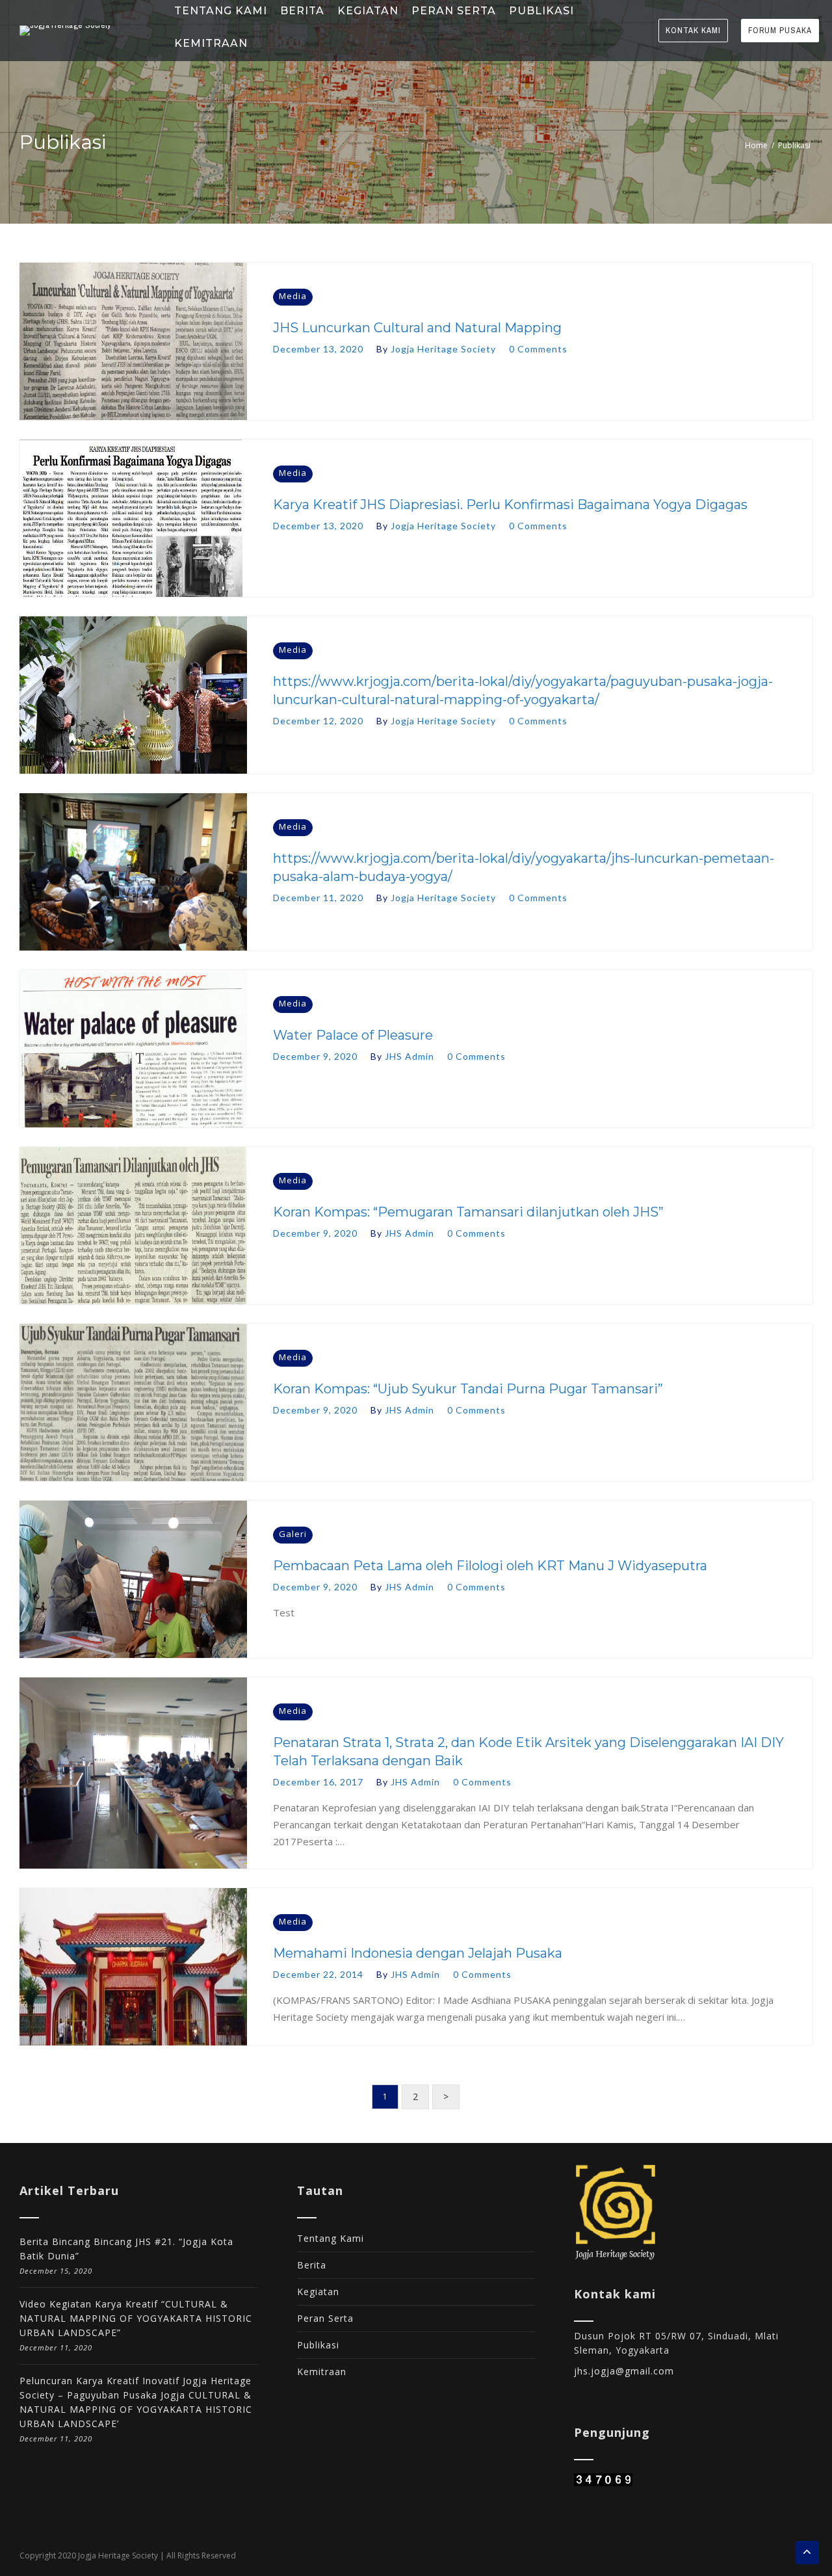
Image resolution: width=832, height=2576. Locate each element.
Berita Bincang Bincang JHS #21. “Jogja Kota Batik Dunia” (126, 2249)
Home (756, 145)
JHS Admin (409, 1056)
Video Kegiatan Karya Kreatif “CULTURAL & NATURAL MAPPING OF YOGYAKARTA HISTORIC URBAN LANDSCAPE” (136, 2318)
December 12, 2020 (318, 721)
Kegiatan (318, 2292)
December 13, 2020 (318, 349)
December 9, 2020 (315, 1056)
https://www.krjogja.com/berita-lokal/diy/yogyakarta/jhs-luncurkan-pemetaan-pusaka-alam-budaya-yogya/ (524, 867)
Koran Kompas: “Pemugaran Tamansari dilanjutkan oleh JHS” (468, 1212)
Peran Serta (325, 2318)
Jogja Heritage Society (443, 349)
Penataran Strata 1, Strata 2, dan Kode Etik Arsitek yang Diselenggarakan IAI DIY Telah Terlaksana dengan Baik (528, 1752)
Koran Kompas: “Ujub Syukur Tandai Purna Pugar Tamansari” (468, 1389)
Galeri (293, 1534)
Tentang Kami (331, 2238)
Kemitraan (322, 2372)
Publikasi (318, 2345)
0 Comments (538, 349)
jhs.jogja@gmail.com (624, 2371)
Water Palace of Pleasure (353, 1035)
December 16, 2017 (318, 1782)
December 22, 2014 (318, 1974)
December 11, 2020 (318, 898)
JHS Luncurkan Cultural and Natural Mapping (417, 328)
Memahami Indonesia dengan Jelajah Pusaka (418, 1953)
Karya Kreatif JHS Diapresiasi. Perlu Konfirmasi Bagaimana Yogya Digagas (510, 505)
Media (293, 296)
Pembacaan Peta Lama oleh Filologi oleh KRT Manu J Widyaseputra (490, 1566)
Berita (312, 2265)
